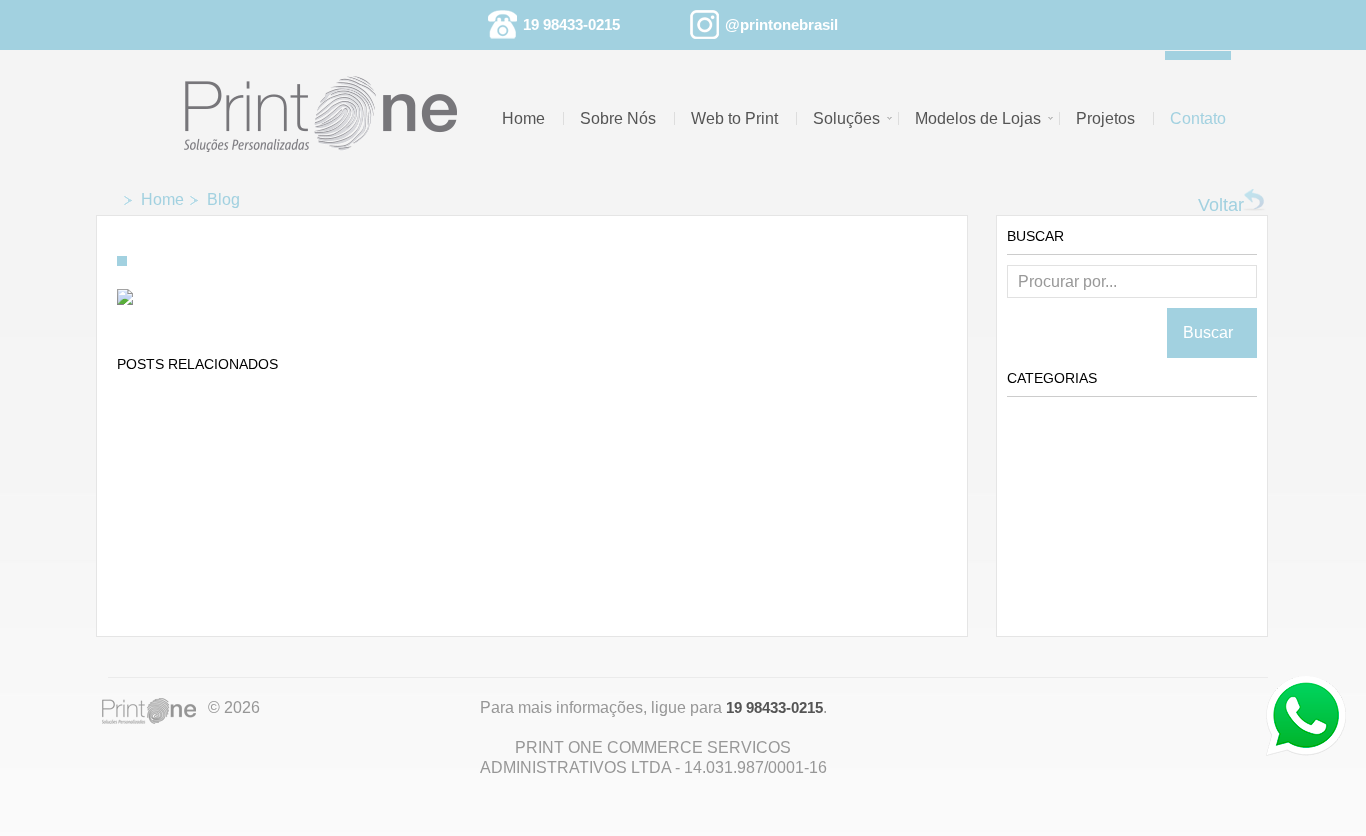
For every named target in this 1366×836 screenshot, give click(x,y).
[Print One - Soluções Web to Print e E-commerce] (334, 102)
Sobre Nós (618, 118)
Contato (1198, 118)
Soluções (846, 118)
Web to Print (734, 118)
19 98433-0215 (571, 24)
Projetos (1105, 118)
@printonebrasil (781, 24)
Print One (153, 713)
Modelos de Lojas (978, 118)
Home (523, 118)
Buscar (1212, 332)
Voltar (1221, 205)
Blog (223, 199)
